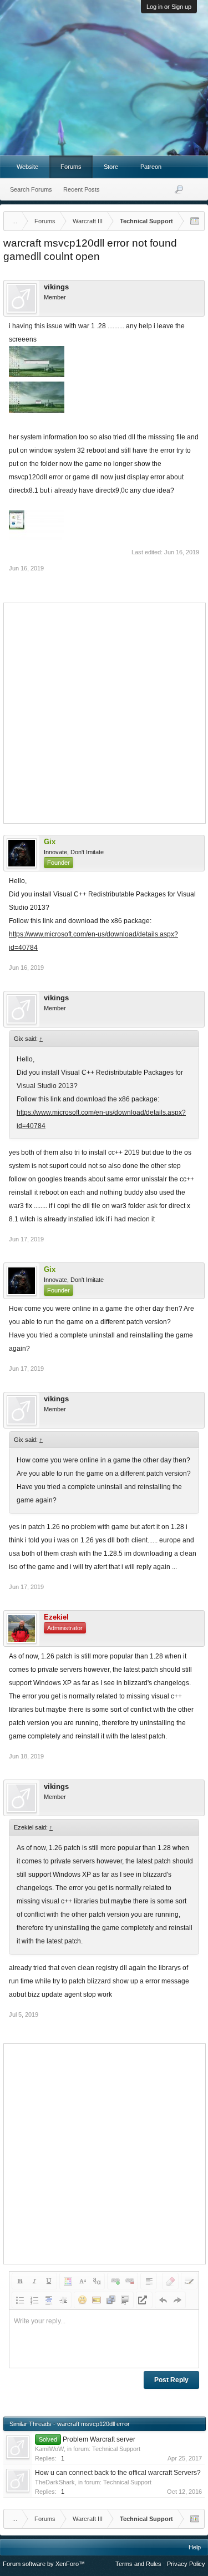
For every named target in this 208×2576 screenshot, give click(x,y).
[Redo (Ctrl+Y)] (177, 2300)
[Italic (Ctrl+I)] (34, 2281)
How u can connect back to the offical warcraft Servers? (118, 2473)
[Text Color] (68, 2281)
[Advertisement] (104, 712)
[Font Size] (82, 2281)
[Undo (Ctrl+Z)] (163, 2300)
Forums (71, 167)
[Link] (115, 2281)
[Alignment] (149, 2281)
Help (195, 2547)
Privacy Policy (186, 2564)
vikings (56, 287)
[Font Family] (97, 2281)
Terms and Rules (138, 2564)
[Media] (111, 2300)
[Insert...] (125, 2300)
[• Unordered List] (20, 2300)
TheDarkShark (55, 2482)
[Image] (97, 2300)
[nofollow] (144, 2300)
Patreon (151, 167)
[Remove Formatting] (170, 2281)
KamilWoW (49, 2449)
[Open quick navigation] (195, 221)
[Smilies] (82, 2300)
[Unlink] (130, 2281)
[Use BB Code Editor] (189, 2281)
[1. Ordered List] (34, 2300)
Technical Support (116, 2449)
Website (27, 167)
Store (111, 167)
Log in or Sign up (169, 7)
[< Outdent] (49, 2300)
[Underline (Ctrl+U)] (49, 2281)
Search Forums (31, 189)
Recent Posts (82, 189)
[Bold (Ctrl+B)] (20, 2281)
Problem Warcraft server (99, 2439)
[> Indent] (63, 2300)
